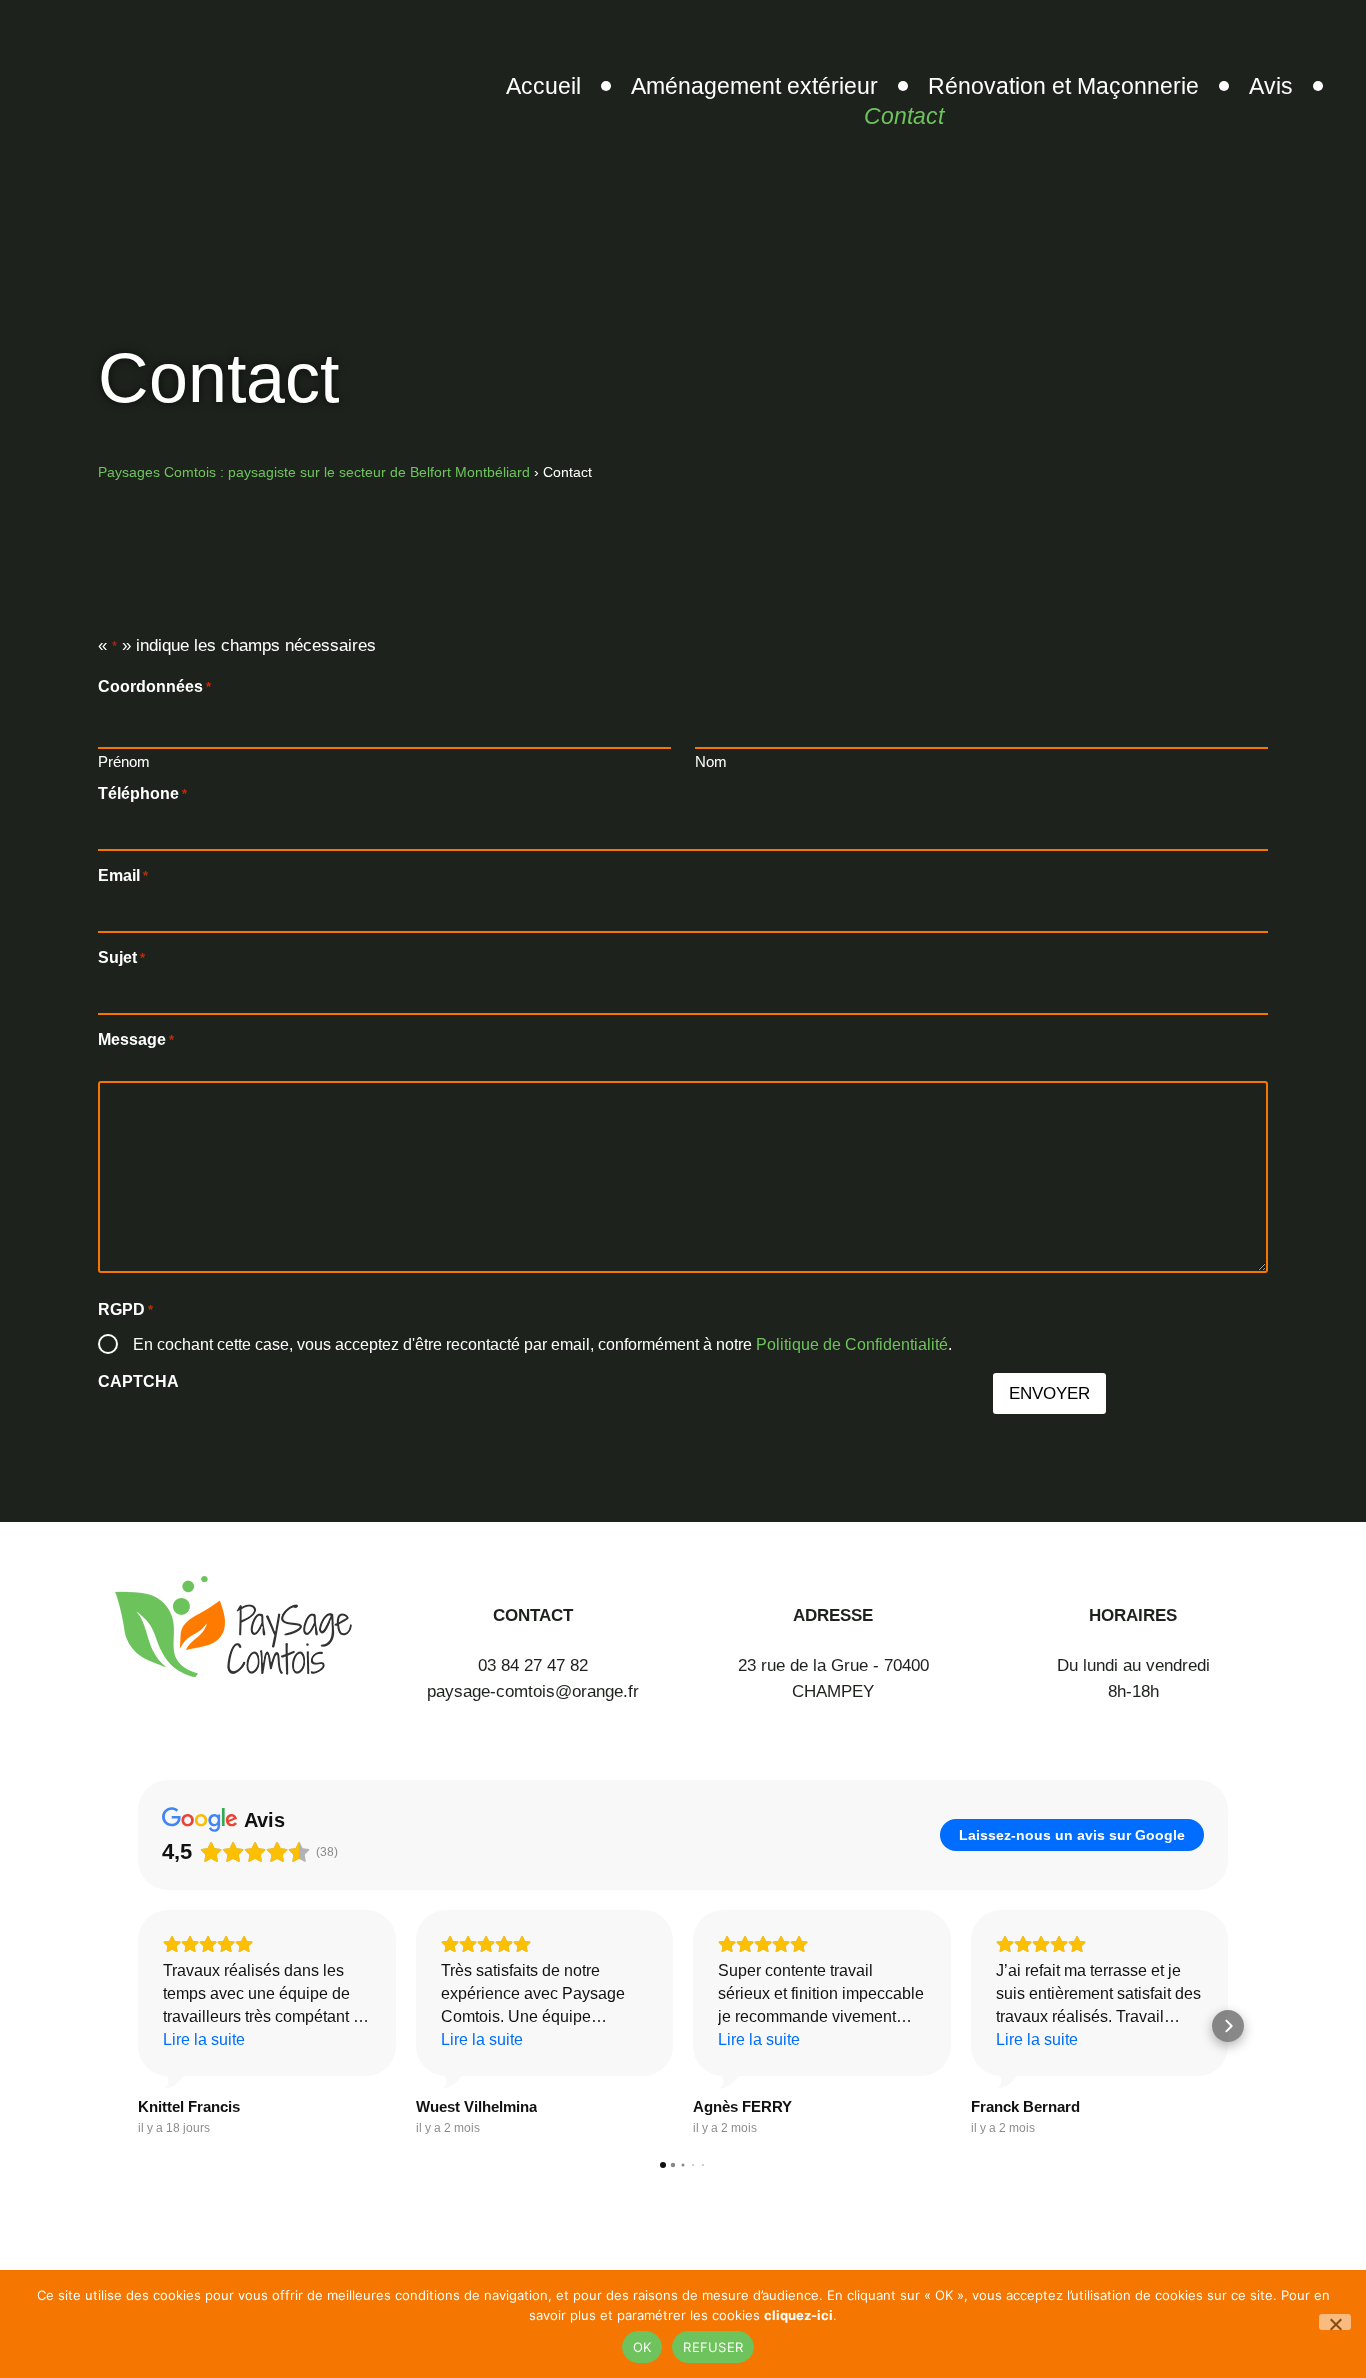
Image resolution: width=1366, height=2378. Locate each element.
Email (123, 876)
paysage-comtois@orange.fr (533, 1691)
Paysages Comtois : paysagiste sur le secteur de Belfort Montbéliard (314, 472)
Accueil (543, 86)
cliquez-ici (798, 2315)
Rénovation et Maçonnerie (1063, 86)
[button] (138, 2026)
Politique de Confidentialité (852, 1344)
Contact (904, 116)
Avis (1271, 86)
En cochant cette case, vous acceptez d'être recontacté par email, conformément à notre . (542, 1344)
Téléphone (142, 794)
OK (642, 2347)
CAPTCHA (138, 1382)
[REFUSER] (1335, 2322)
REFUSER (713, 2347)
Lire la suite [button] (204, 2039)
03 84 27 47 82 (533, 1665)
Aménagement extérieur (754, 86)
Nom (711, 761)
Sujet (121, 958)
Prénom (124, 761)
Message (136, 1040)
